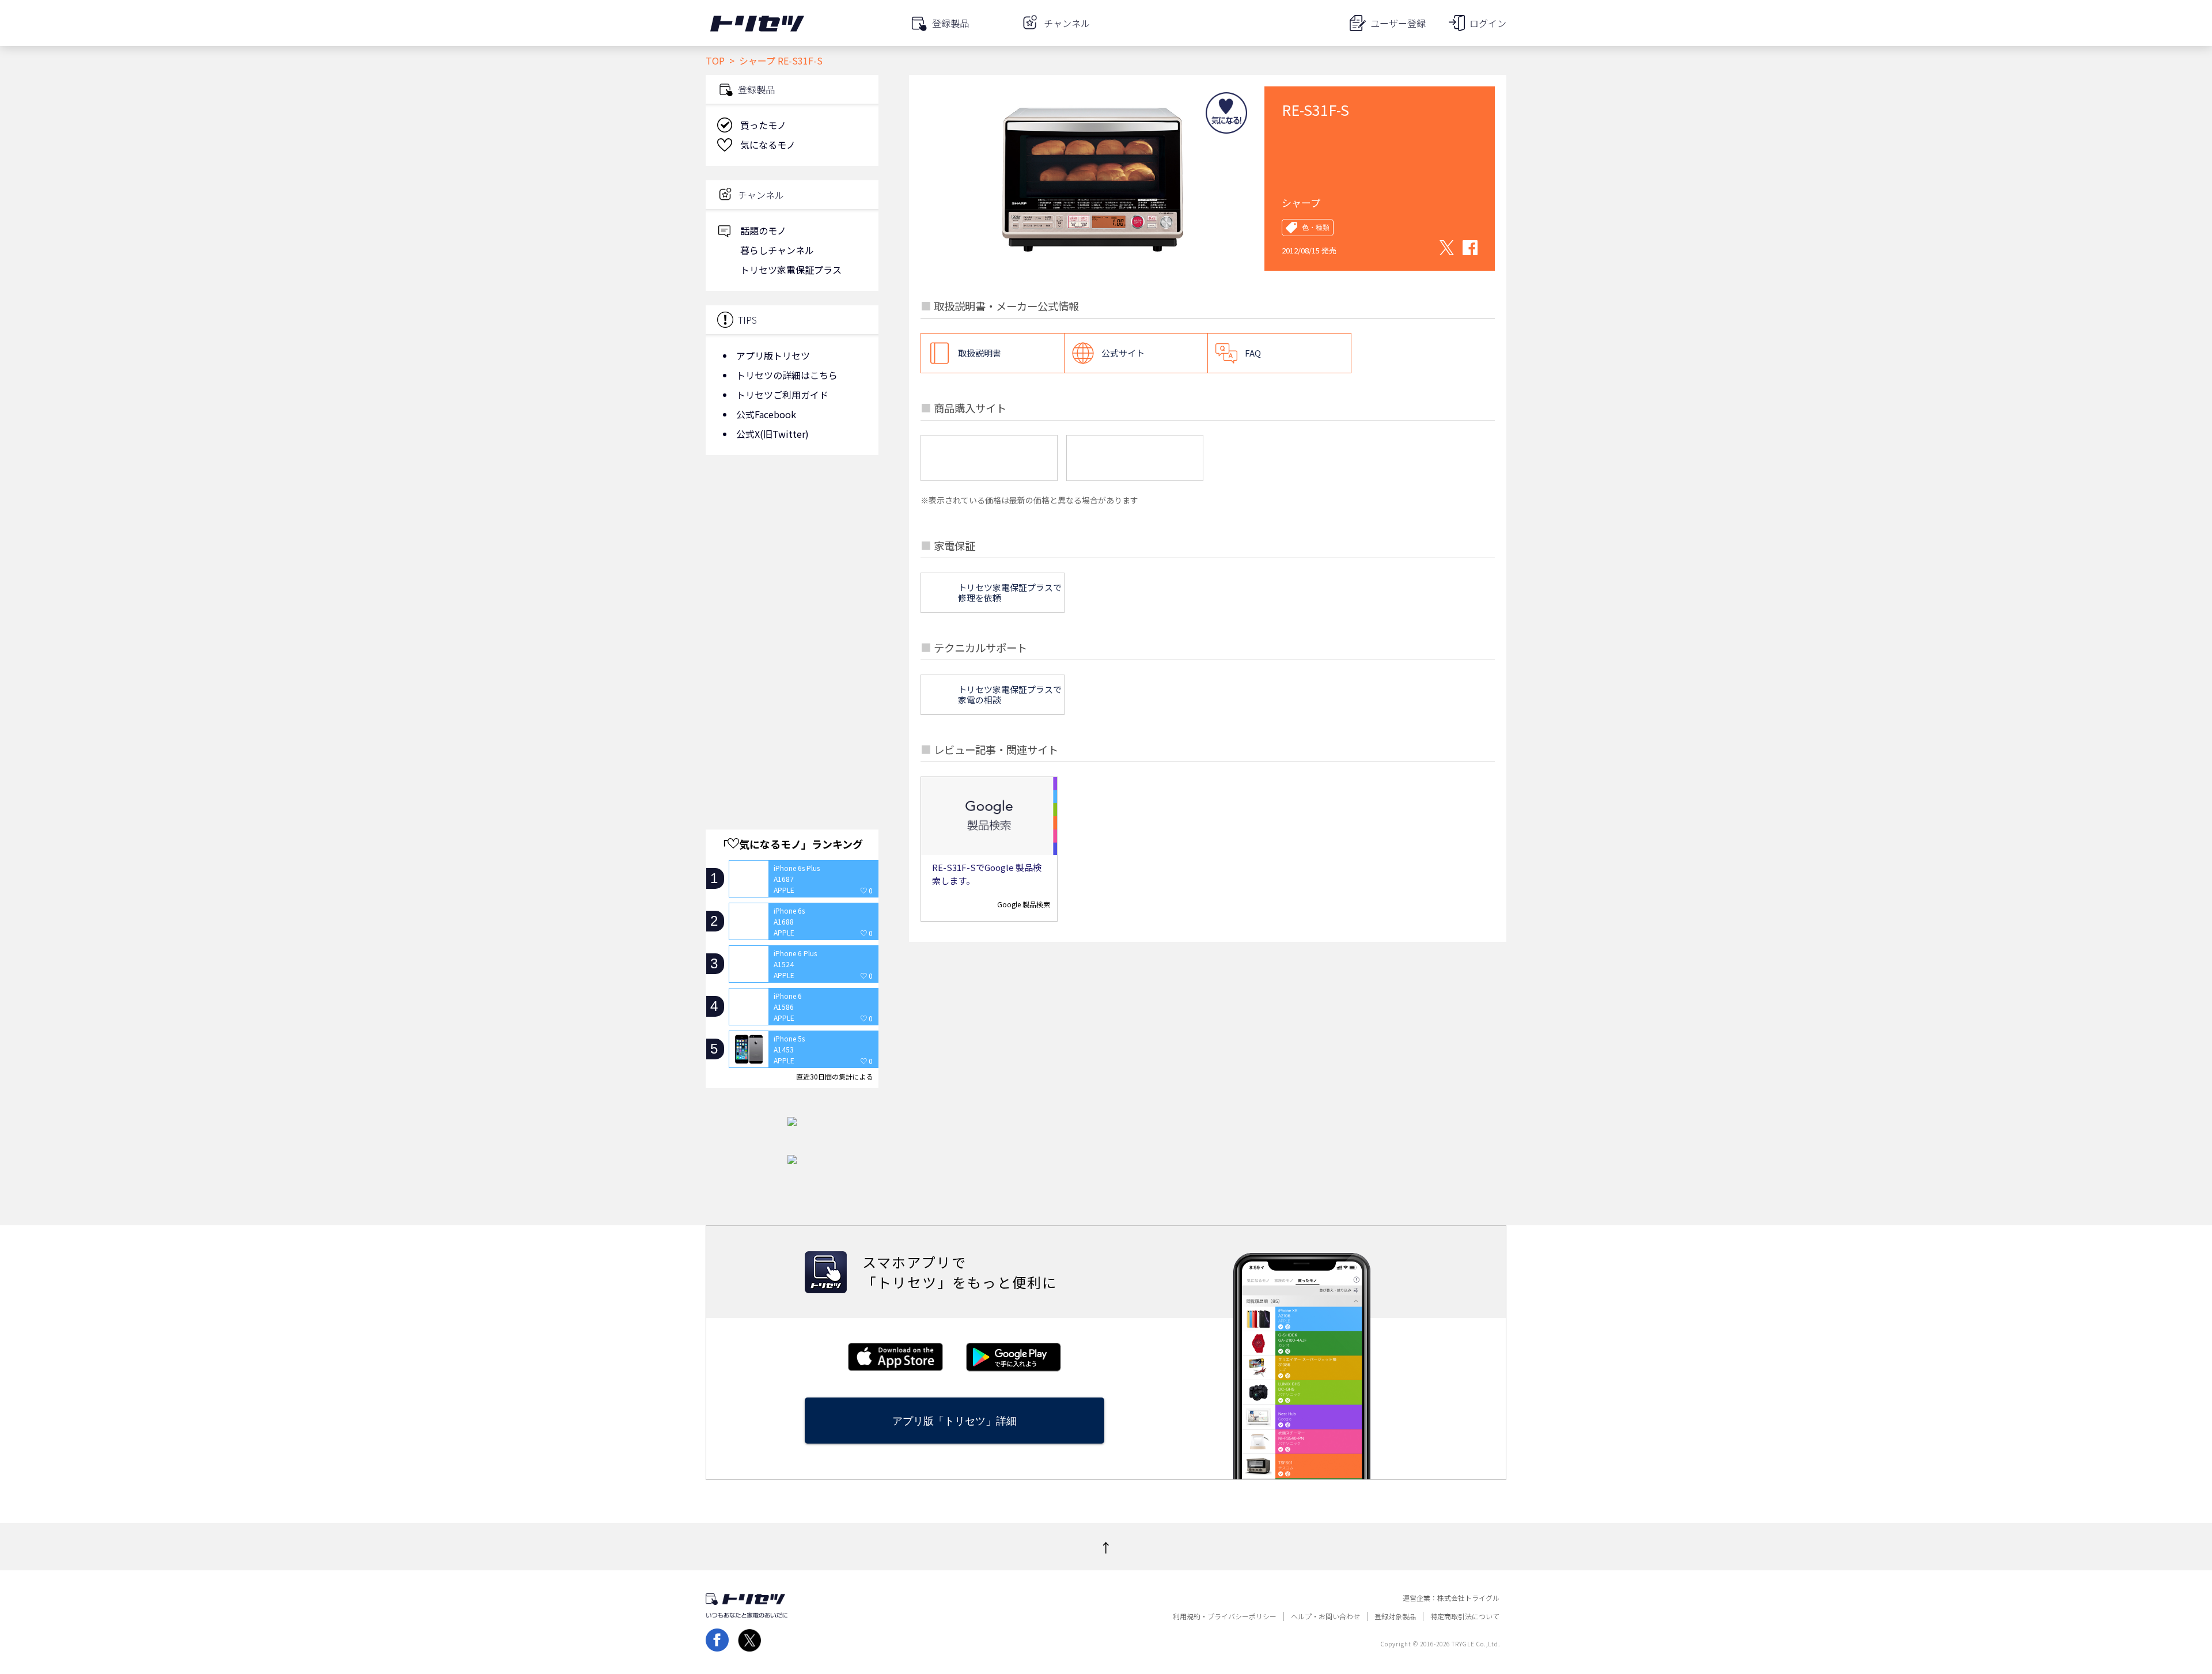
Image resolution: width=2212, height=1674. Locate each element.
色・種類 (1316, 228)
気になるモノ (768, 145)
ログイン (1488, 23)
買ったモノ (763, 125)
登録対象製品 (1395, 1616)
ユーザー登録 (1398, 23)
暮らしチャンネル (777, 250)
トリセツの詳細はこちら (787, 375)
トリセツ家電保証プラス (791, 270)
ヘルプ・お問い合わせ (1325, 1616)
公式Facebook (766, 414)
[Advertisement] (792, 556)
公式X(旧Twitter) (772, 434)
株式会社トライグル (1468, 1598)
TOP (715, 60)
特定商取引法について (1465, 1616)
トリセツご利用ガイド (782, 395)
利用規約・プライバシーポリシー (1225, 1616)
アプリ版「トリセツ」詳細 (955, 1421)
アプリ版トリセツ (773, 355)
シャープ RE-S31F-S (781, 60)
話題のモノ (763, 230)
